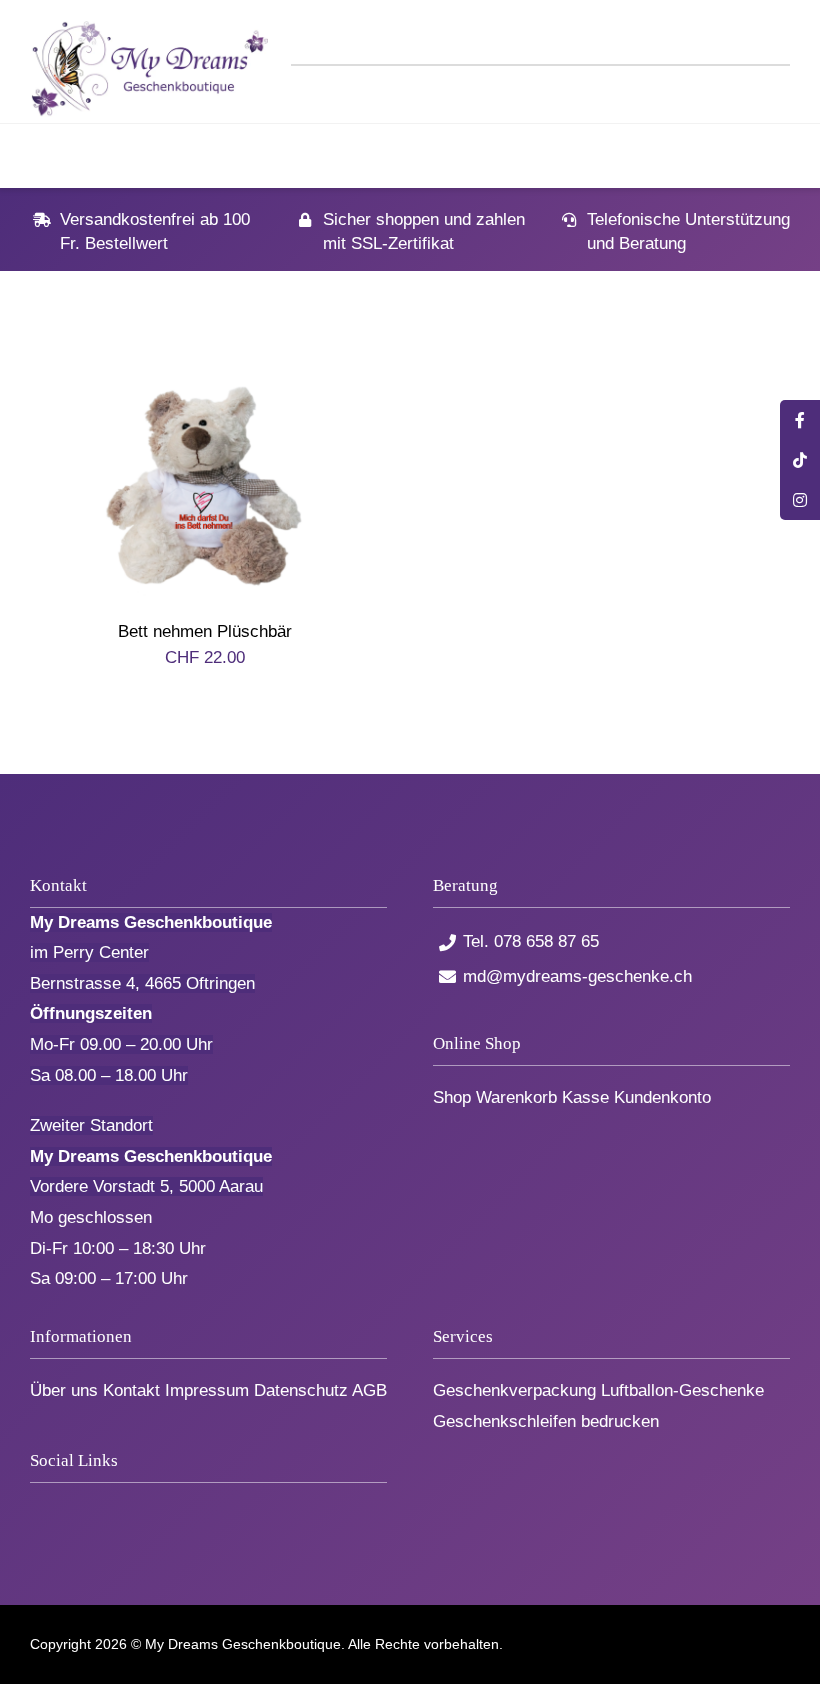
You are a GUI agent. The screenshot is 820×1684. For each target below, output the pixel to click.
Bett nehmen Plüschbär (205, 631)
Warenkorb (516, 1097)
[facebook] (36, 1506)
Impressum (207, 1390)
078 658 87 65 (546, 941)
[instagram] (102, 1506)
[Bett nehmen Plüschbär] (205, 375)
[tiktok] (69, 1506)
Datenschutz (301, 1390)
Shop (452, 1097)
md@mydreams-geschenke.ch (577, 976)
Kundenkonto (662, 1097)
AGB (369, 1390)
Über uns (64, 1390)
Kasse (585, 1097)
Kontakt (131, 1390)
